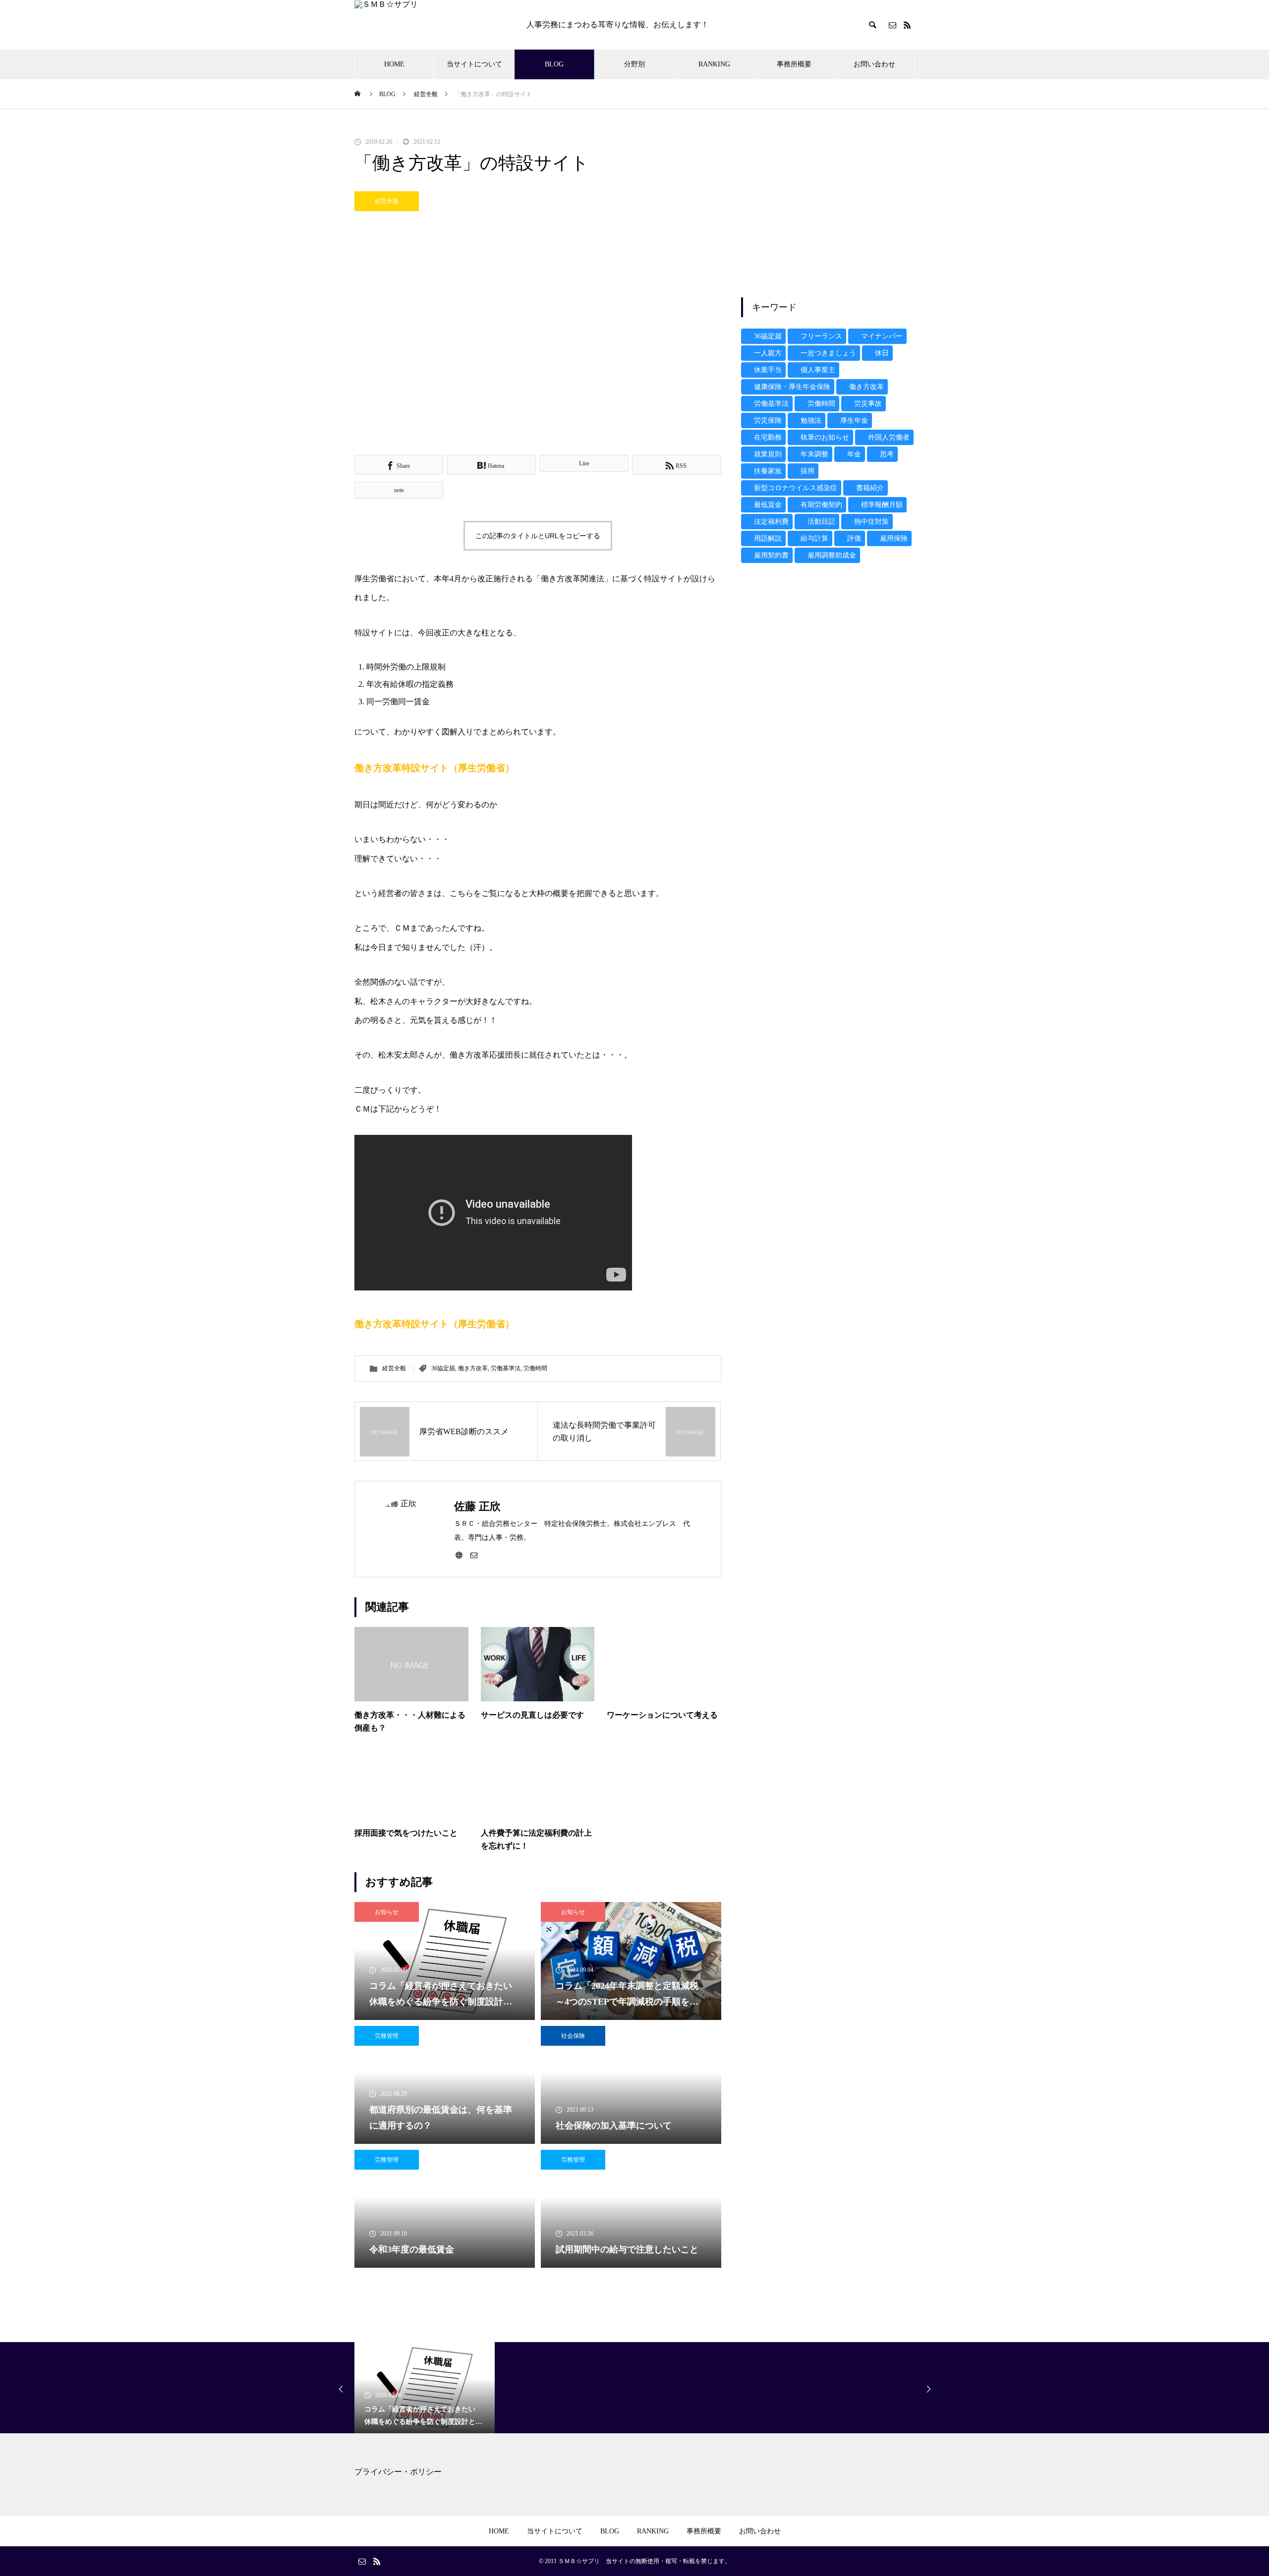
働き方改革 (473, 1368)
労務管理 (387, 2036)
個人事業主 (818, 370)
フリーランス (821, 336)
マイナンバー (882, 336)
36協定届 (443, 1368)
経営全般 (387, 201)
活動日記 (821, 522)
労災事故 (868, 404)
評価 (854, 538)
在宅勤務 (768, 437)
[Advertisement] (828, 208)
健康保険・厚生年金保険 (792, 387)
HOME (394, 64)
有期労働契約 (821, 505)
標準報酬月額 (882, 505)
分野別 (634, 64)
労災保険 (768, 420)
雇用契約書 (771, 555)
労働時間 (535, 1368)
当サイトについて (474, 64)
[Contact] (892, 25)
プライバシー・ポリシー (398, 2472)
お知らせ (387, 1912)
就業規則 (768, 454)
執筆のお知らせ (825, 437)
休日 (882, 353)
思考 (887, 454)
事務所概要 (794, 64)
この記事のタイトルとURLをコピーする (538, 536)
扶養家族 (768, 471)
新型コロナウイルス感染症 (796, 488)
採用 (808, 471)
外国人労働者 (889, 437)
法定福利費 (771, 522)
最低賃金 (768, 505)
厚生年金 (854, 420)
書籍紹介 (870, 488)
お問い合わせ (874, 64)
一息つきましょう (828, 353)
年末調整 (814, 454)
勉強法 (811, 420)
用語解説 (768, 538)
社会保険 (573, 2036)
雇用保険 (894, 538)
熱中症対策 (871, 522)
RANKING (714, 64)
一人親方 (768, 353)
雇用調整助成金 (832, 555)
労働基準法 (506, 1368)
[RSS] (907, 25)
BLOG (554, 64)
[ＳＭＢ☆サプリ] (431, 25)
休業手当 (768, 370)
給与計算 (814, 538)
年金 (854, 454)
